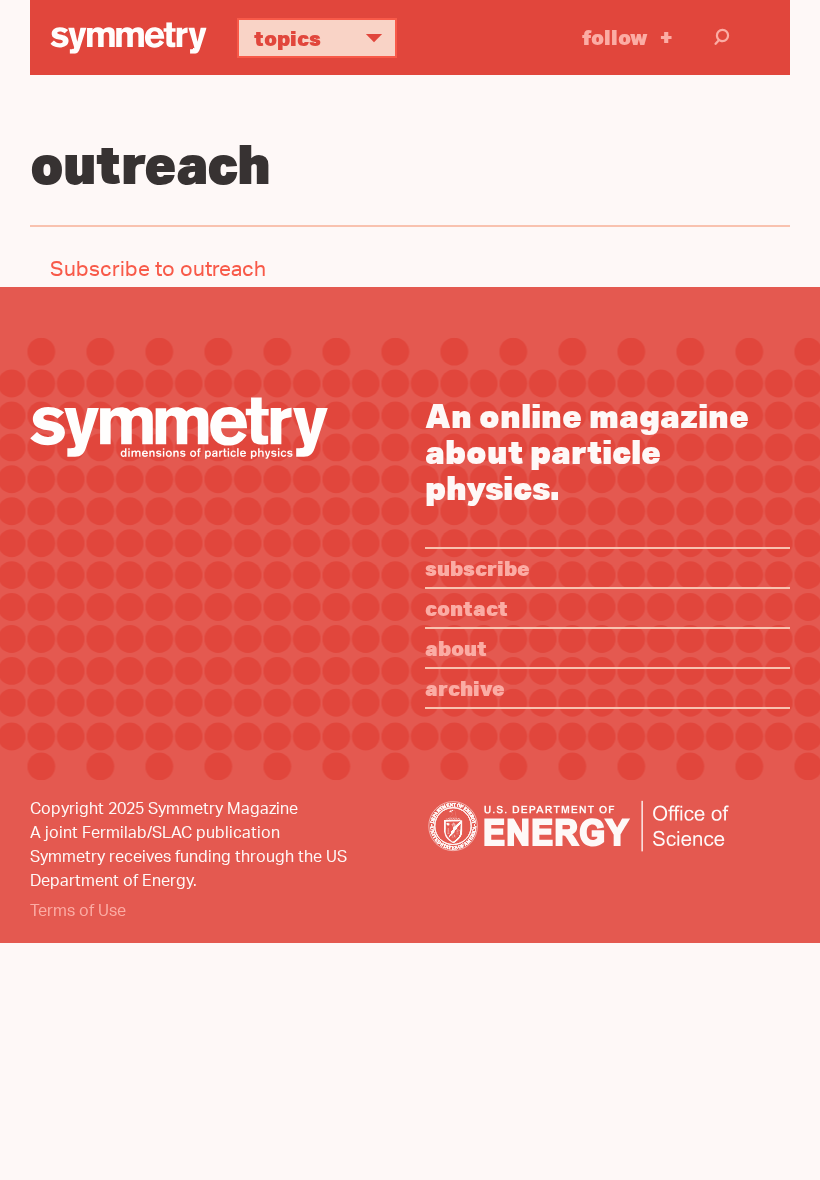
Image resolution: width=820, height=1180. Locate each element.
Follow (615, 36)
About (456, 647)
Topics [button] (287, 37)
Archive (465, 687)
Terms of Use (78, 912)
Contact (466, 607)
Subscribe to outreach (158, 271)
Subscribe (477, 567)
